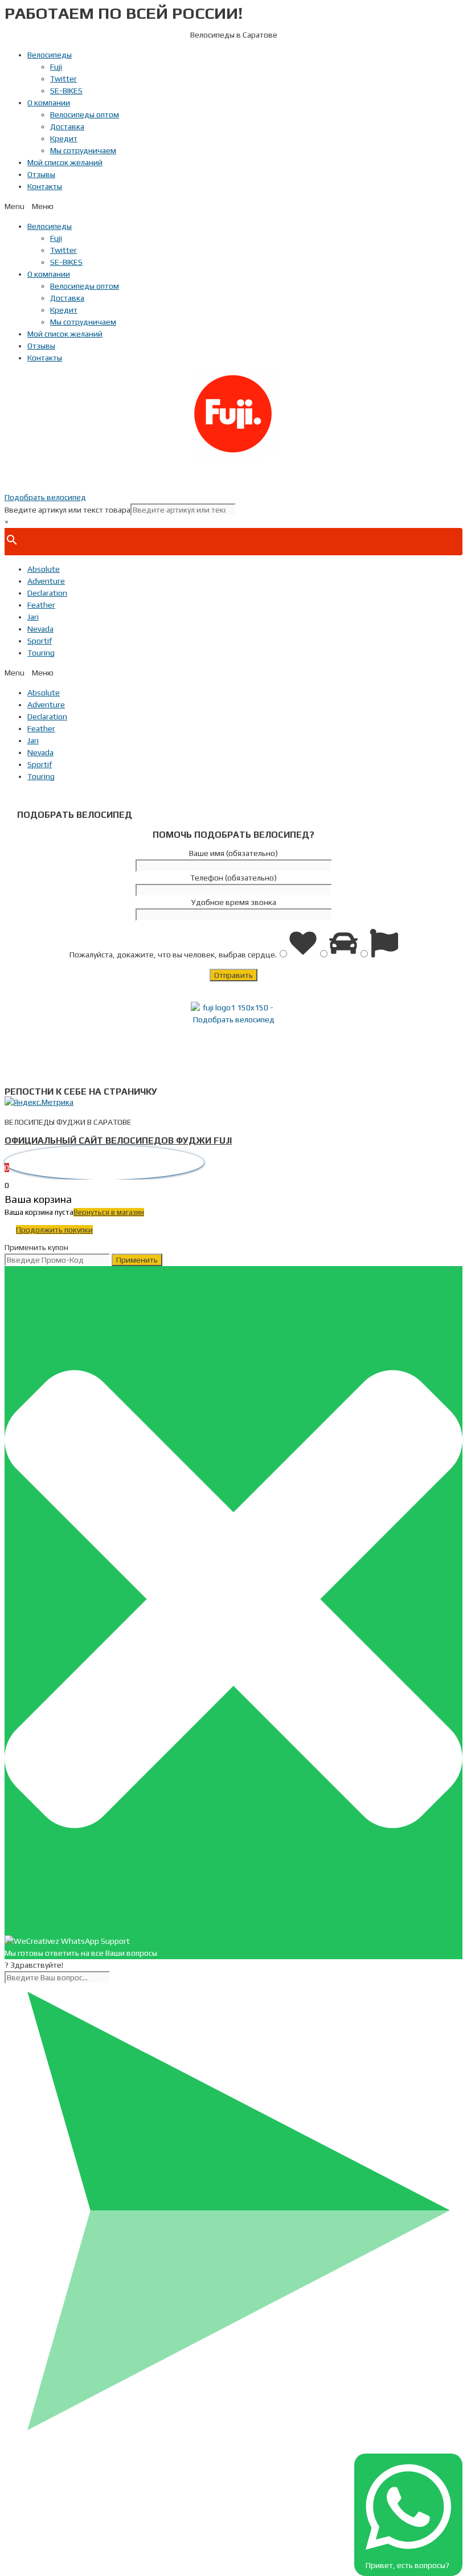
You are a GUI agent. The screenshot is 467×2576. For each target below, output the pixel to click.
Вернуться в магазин (109, 1212)
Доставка (67, 126)
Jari (33, 617)
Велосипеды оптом (85, 114)
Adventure (46, 581)
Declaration (47, 593)
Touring (41, 653)
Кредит (64, 138)
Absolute (44, 569)
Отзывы (41, 174)
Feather (41, 605)
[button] (233, 206)
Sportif (40, 641)
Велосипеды (50, 55)
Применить (137, 1260)
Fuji (56, 67)
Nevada (40, 629)
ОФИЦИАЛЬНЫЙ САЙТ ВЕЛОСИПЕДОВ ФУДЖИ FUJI (118, 1140)
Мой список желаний (65, 162)
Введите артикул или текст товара (67, 510)
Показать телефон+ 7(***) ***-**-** (233, 474)
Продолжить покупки (54, 1230)
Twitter (64, 79)
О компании (49, 103)
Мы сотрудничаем (83, 150)
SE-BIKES (66, 91)
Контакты (45, 186)
